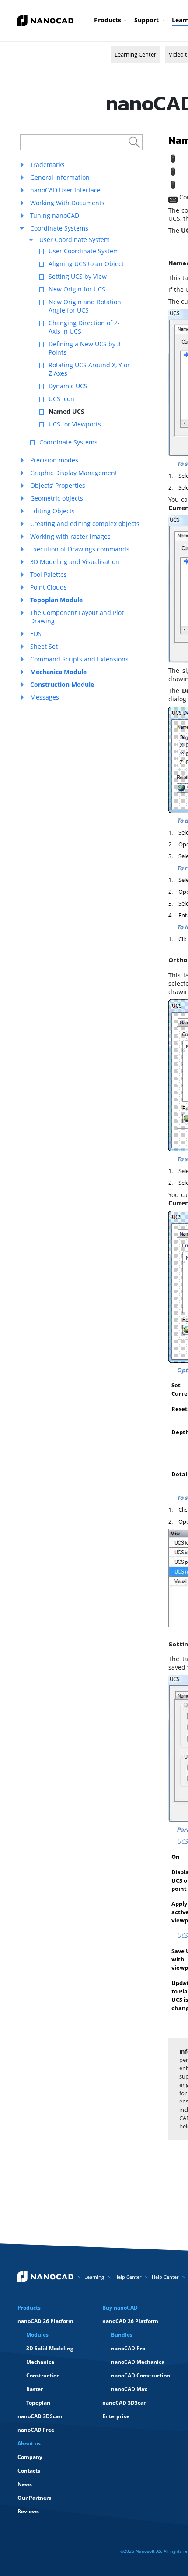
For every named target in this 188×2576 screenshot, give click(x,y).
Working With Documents (67, 203)
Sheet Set (44, 646)
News (25, 2484)
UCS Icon (61, 399)
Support (146, 20)
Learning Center (135, 54)
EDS (36, 634)
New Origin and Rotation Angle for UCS (85, 306)
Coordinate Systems (59, 228)
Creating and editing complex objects (85, 524)
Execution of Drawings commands (80, 549)
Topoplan (38, 2403)
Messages (45, 697)
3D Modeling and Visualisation (75, 562)
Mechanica (40, 2362)
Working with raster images (70, 536)
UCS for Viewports (75, 424)
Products (108, 20)
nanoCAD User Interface (65, 190)
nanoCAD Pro (128, 2348)
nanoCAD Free (36, 2430)
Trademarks (47, 165)
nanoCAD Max (129, 2389)
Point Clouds (49, 587)
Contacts (29, 2471)
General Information (60, 177)
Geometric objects (57, 498)
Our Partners (34, 2498)
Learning (94, 2277)
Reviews (28, 2511)
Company (30, 2457)
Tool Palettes (49, 574)
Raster (35, 2389)
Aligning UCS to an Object (86, 264)
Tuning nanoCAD (55, 215)
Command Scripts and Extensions (79, 659)
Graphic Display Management (74, 473)
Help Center (128, 2277)
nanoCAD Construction (141, 2375)
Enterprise (116, 2416)
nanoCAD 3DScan (40, 2416)
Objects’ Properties (58, 485)
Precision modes (54, 460)
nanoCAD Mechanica (138, 2362)
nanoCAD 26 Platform (45, 2321)
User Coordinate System (75, 240)
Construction (43, 2375)
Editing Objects (52, 511)
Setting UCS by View (78, 276)
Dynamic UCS (68, 386)
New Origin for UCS (77, 289)
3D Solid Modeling (50, 2348)
